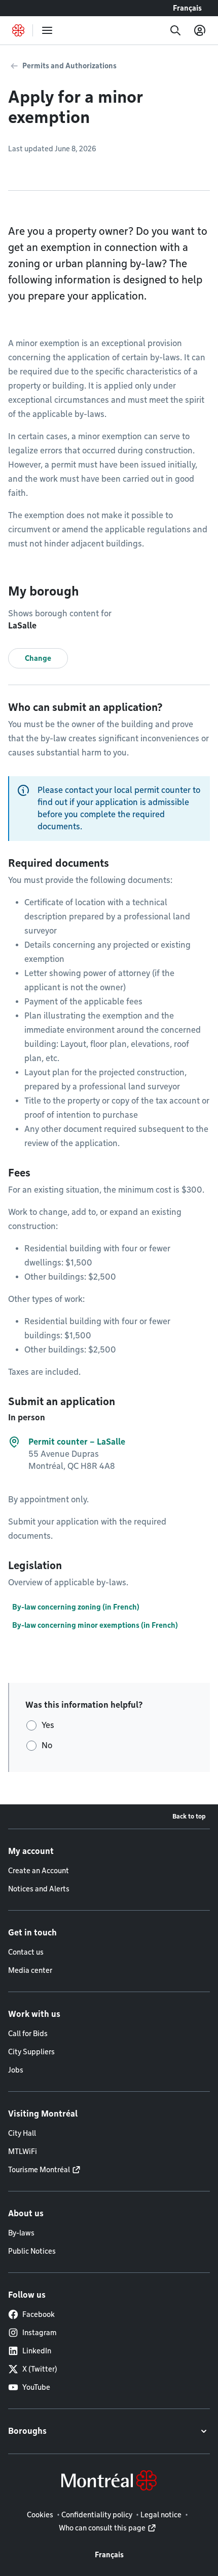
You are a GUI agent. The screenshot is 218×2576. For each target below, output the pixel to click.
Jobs (16, 2070)
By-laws (21, 2233)
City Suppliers (31, 2052)
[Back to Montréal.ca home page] (18, 30)
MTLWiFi (23, 2151)
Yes (48, 1725)
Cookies (40, 2515)
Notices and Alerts (39, 1889)
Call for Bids (28, 2034)
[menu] (47, 30)
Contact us (26, 1952)
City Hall (22, 2133)
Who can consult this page (102, 2528)
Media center (30, 1970)
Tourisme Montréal (39, 2170)
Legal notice (161, 2515)
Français (187, 8)
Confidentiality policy (97, 2515)
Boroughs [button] (27, 2431)
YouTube (36, 2387)
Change (38, 658)
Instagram (39, 2333)
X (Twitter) (40, 2369)
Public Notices (32, 2251)
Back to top (189, 1816)
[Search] (175, 30)
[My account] (200, 30)
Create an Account (39, 1871)
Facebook (39, 2314)
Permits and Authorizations (69, 66)
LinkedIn (37, 2351)
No (47, 1745)
